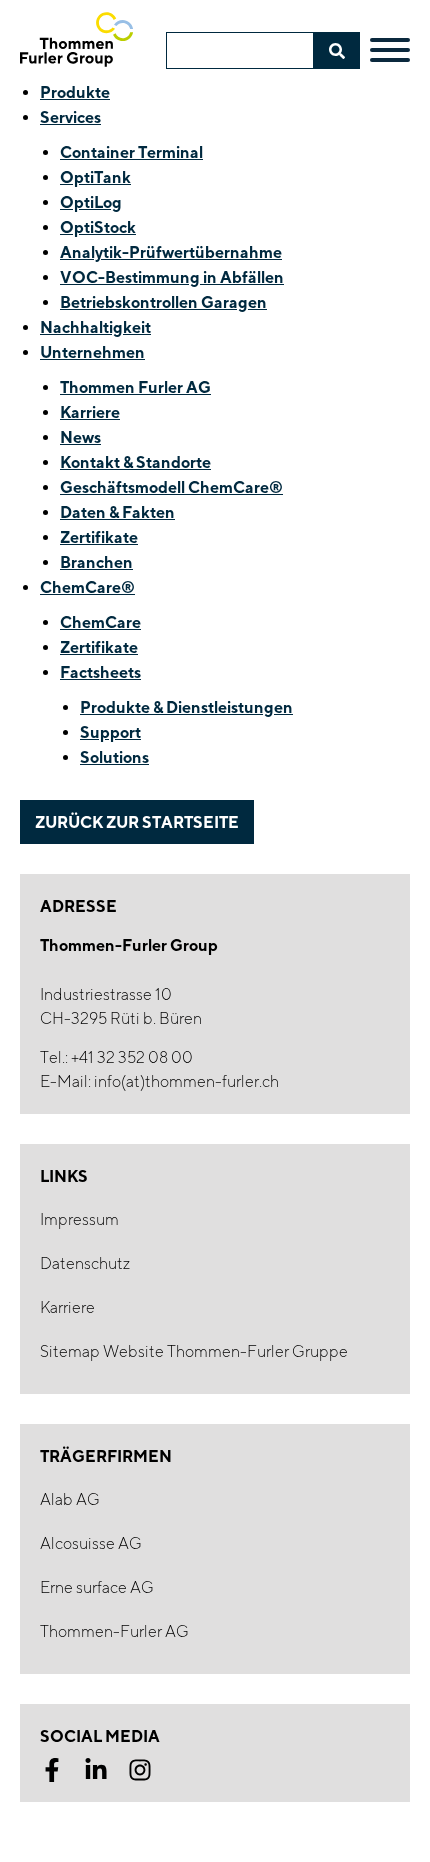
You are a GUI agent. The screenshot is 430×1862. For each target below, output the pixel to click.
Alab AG (70, 1499)
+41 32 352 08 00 (132, 1057)
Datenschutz (85, 1263)
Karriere (67, 1307)
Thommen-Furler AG (114, 1631)
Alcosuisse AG (91, 1543)
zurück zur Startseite (137, 822)
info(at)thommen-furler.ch (186, 1081)
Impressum (79, 1219)
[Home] (76, 39)
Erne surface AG (97, 1587)
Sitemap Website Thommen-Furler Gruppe (194, 1351)
